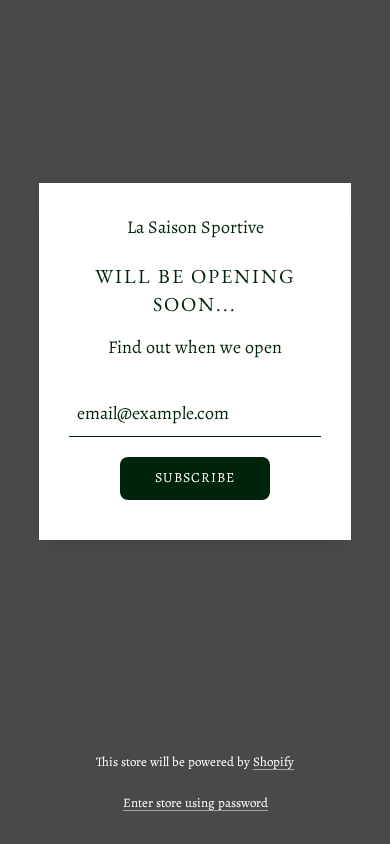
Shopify (273, 761)
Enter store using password (195, 802)
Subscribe (195, 477)
